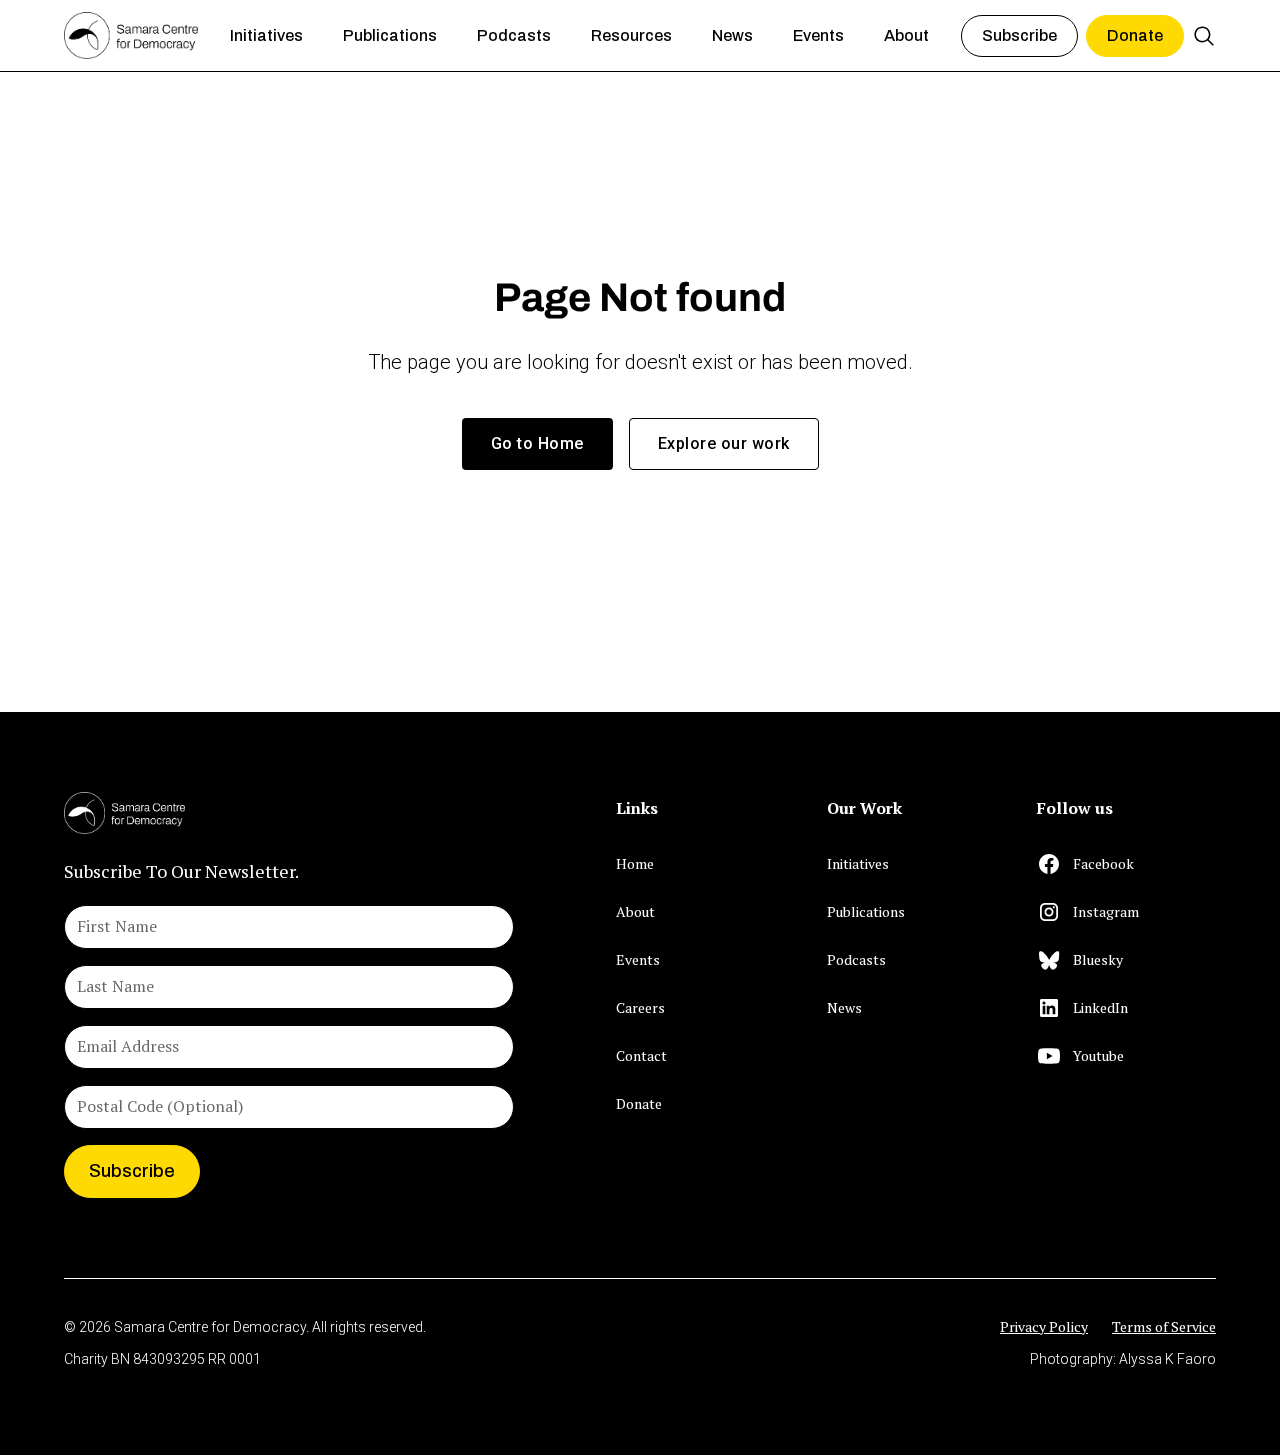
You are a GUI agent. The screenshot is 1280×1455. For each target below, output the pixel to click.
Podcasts (856, 959)
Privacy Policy (1044, 1326)
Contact (641, 1055)
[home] (131, 36)
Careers (640, 1007)
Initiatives (858, 863)
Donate (1135, 35)
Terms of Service (1164, 1326)
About (635, 911)
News (844, 1007)
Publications (866, 911)
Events (638, 959)
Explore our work (724, 443)
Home (635, 863)
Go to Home (537, 443)
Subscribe (1019, 35)
